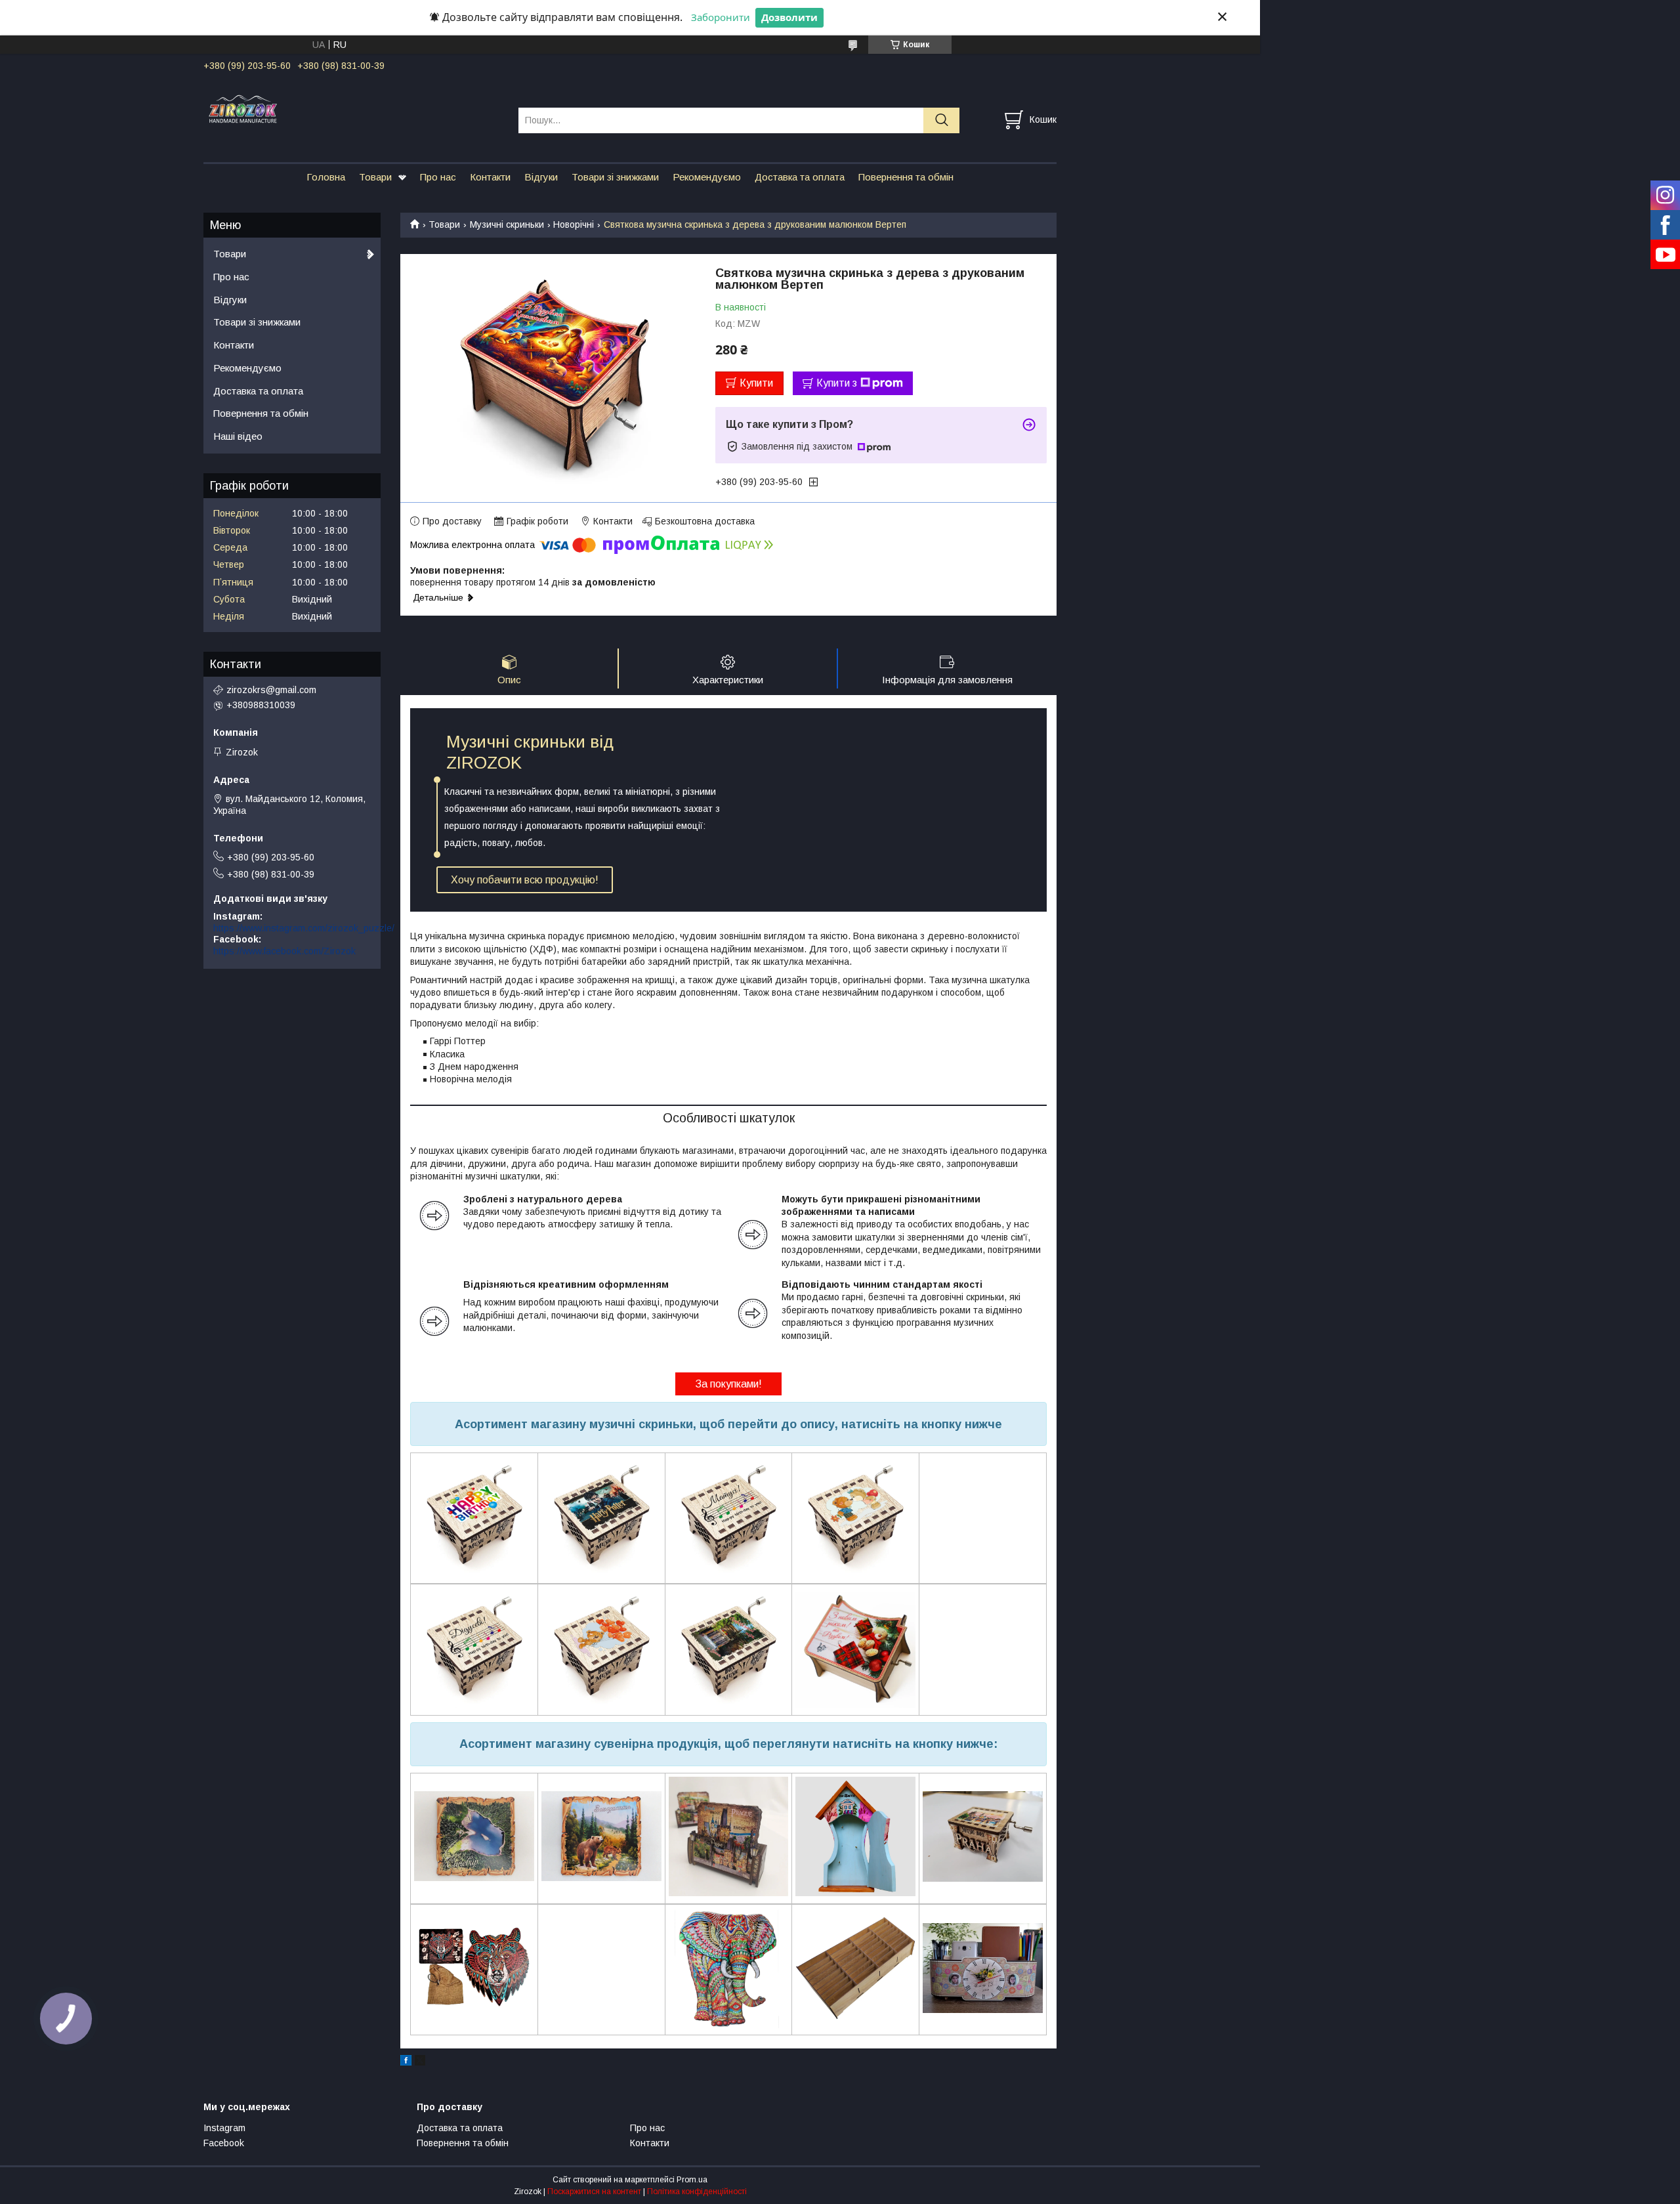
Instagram (224, 2128)
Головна (326, 177)
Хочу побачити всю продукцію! (525, 880)
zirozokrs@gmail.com (271, 690)
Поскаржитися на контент (594, 2192)
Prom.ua (692, 2180)
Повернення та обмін (906, 177)
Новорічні (574, 224)
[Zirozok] (353, 108)
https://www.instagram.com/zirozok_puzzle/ (304, 928)
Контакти (490, 177)
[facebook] (406, 2062)
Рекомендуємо (707, 177)
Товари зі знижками (615, 177)
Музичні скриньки (507, 224)
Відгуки (541, 177)
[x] (420, 2062)
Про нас (438, 177)
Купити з (837, 383)
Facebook (224, 2143)
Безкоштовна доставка (705, 521)
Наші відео (238, 436)
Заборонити (721, 17)
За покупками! (728, 1384)
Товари (375, 177)
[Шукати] (941, 120)
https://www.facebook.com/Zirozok (284, 951)
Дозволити (789, 17)
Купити (756, 383)
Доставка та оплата (800, 177)
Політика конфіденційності (697, 2192)
